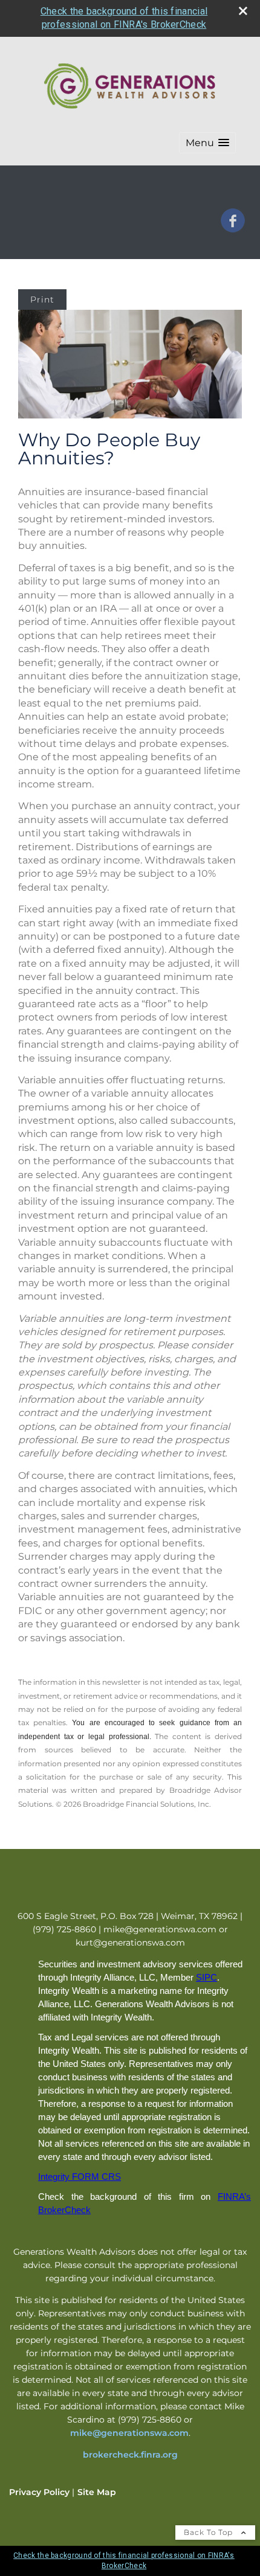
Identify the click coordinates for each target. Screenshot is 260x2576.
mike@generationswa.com (129, 2433)
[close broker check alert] (243, 11)
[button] (207, 143)
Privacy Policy (39, 2492)
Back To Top (210, 2532)
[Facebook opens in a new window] (233, 228)
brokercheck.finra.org (130, 2455)
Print (42, 300)
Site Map (97, 2492)
